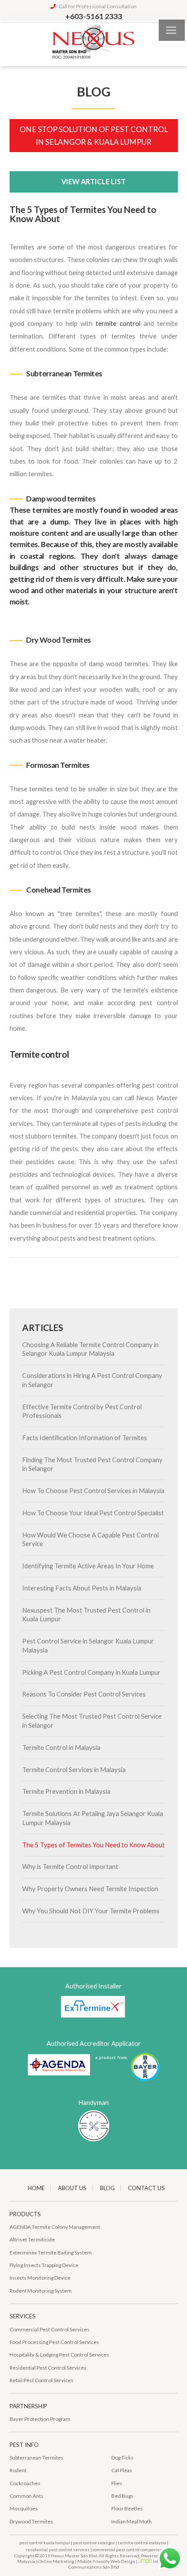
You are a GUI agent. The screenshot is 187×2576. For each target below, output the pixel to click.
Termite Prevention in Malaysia (66, 1791)
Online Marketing (56, 2561)
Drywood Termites (31, 2521)
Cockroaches (25, 2483)
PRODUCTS (25, 2214)
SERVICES (23, 2316)
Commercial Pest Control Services (50, 2329)
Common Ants (27, 2496)
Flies (117, 2483)
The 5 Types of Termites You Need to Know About (93, 1845)
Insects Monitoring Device (40, 2278)
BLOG (107, 2188)
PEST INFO (24, 2445)
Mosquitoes (24, 2508)
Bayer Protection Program (40, 2419)
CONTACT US (146, 2188)
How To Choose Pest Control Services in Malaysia (93, 1491)
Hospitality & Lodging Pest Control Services (59, 2355)
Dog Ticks (122, 2458)
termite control (118, 324)
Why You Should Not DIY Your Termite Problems (91, 1911)
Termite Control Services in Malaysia (74, 1770)
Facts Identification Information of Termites (85, 1438)
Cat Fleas (122, 2470)
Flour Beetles (127, 2508)
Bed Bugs (122, 2496)
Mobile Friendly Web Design (106, 2561)
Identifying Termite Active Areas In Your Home (88, 1566)
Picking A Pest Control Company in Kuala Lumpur (91, 1672)
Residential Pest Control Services (48, 2368)
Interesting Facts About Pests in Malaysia (82, 1588)
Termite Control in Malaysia (61, 1748)
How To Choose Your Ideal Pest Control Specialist (93, 1513)
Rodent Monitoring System (41, 2291)
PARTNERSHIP (28, 2406)
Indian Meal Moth (132, 2521)
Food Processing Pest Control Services (54, 2342)
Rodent (18, 2470)
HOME (36, 2188)
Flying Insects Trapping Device (44, 2265)
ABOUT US (72, 2188)
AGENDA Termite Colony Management (55, 2227)
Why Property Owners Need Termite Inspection (90, 1889)
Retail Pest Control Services (42, 2380)
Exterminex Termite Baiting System (51, 2252)
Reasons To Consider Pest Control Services (84, 1694)
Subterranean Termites (37, 2458)
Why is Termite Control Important (70, 1867)
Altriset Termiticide (32, 2239)
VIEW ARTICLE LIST (93, 181)
